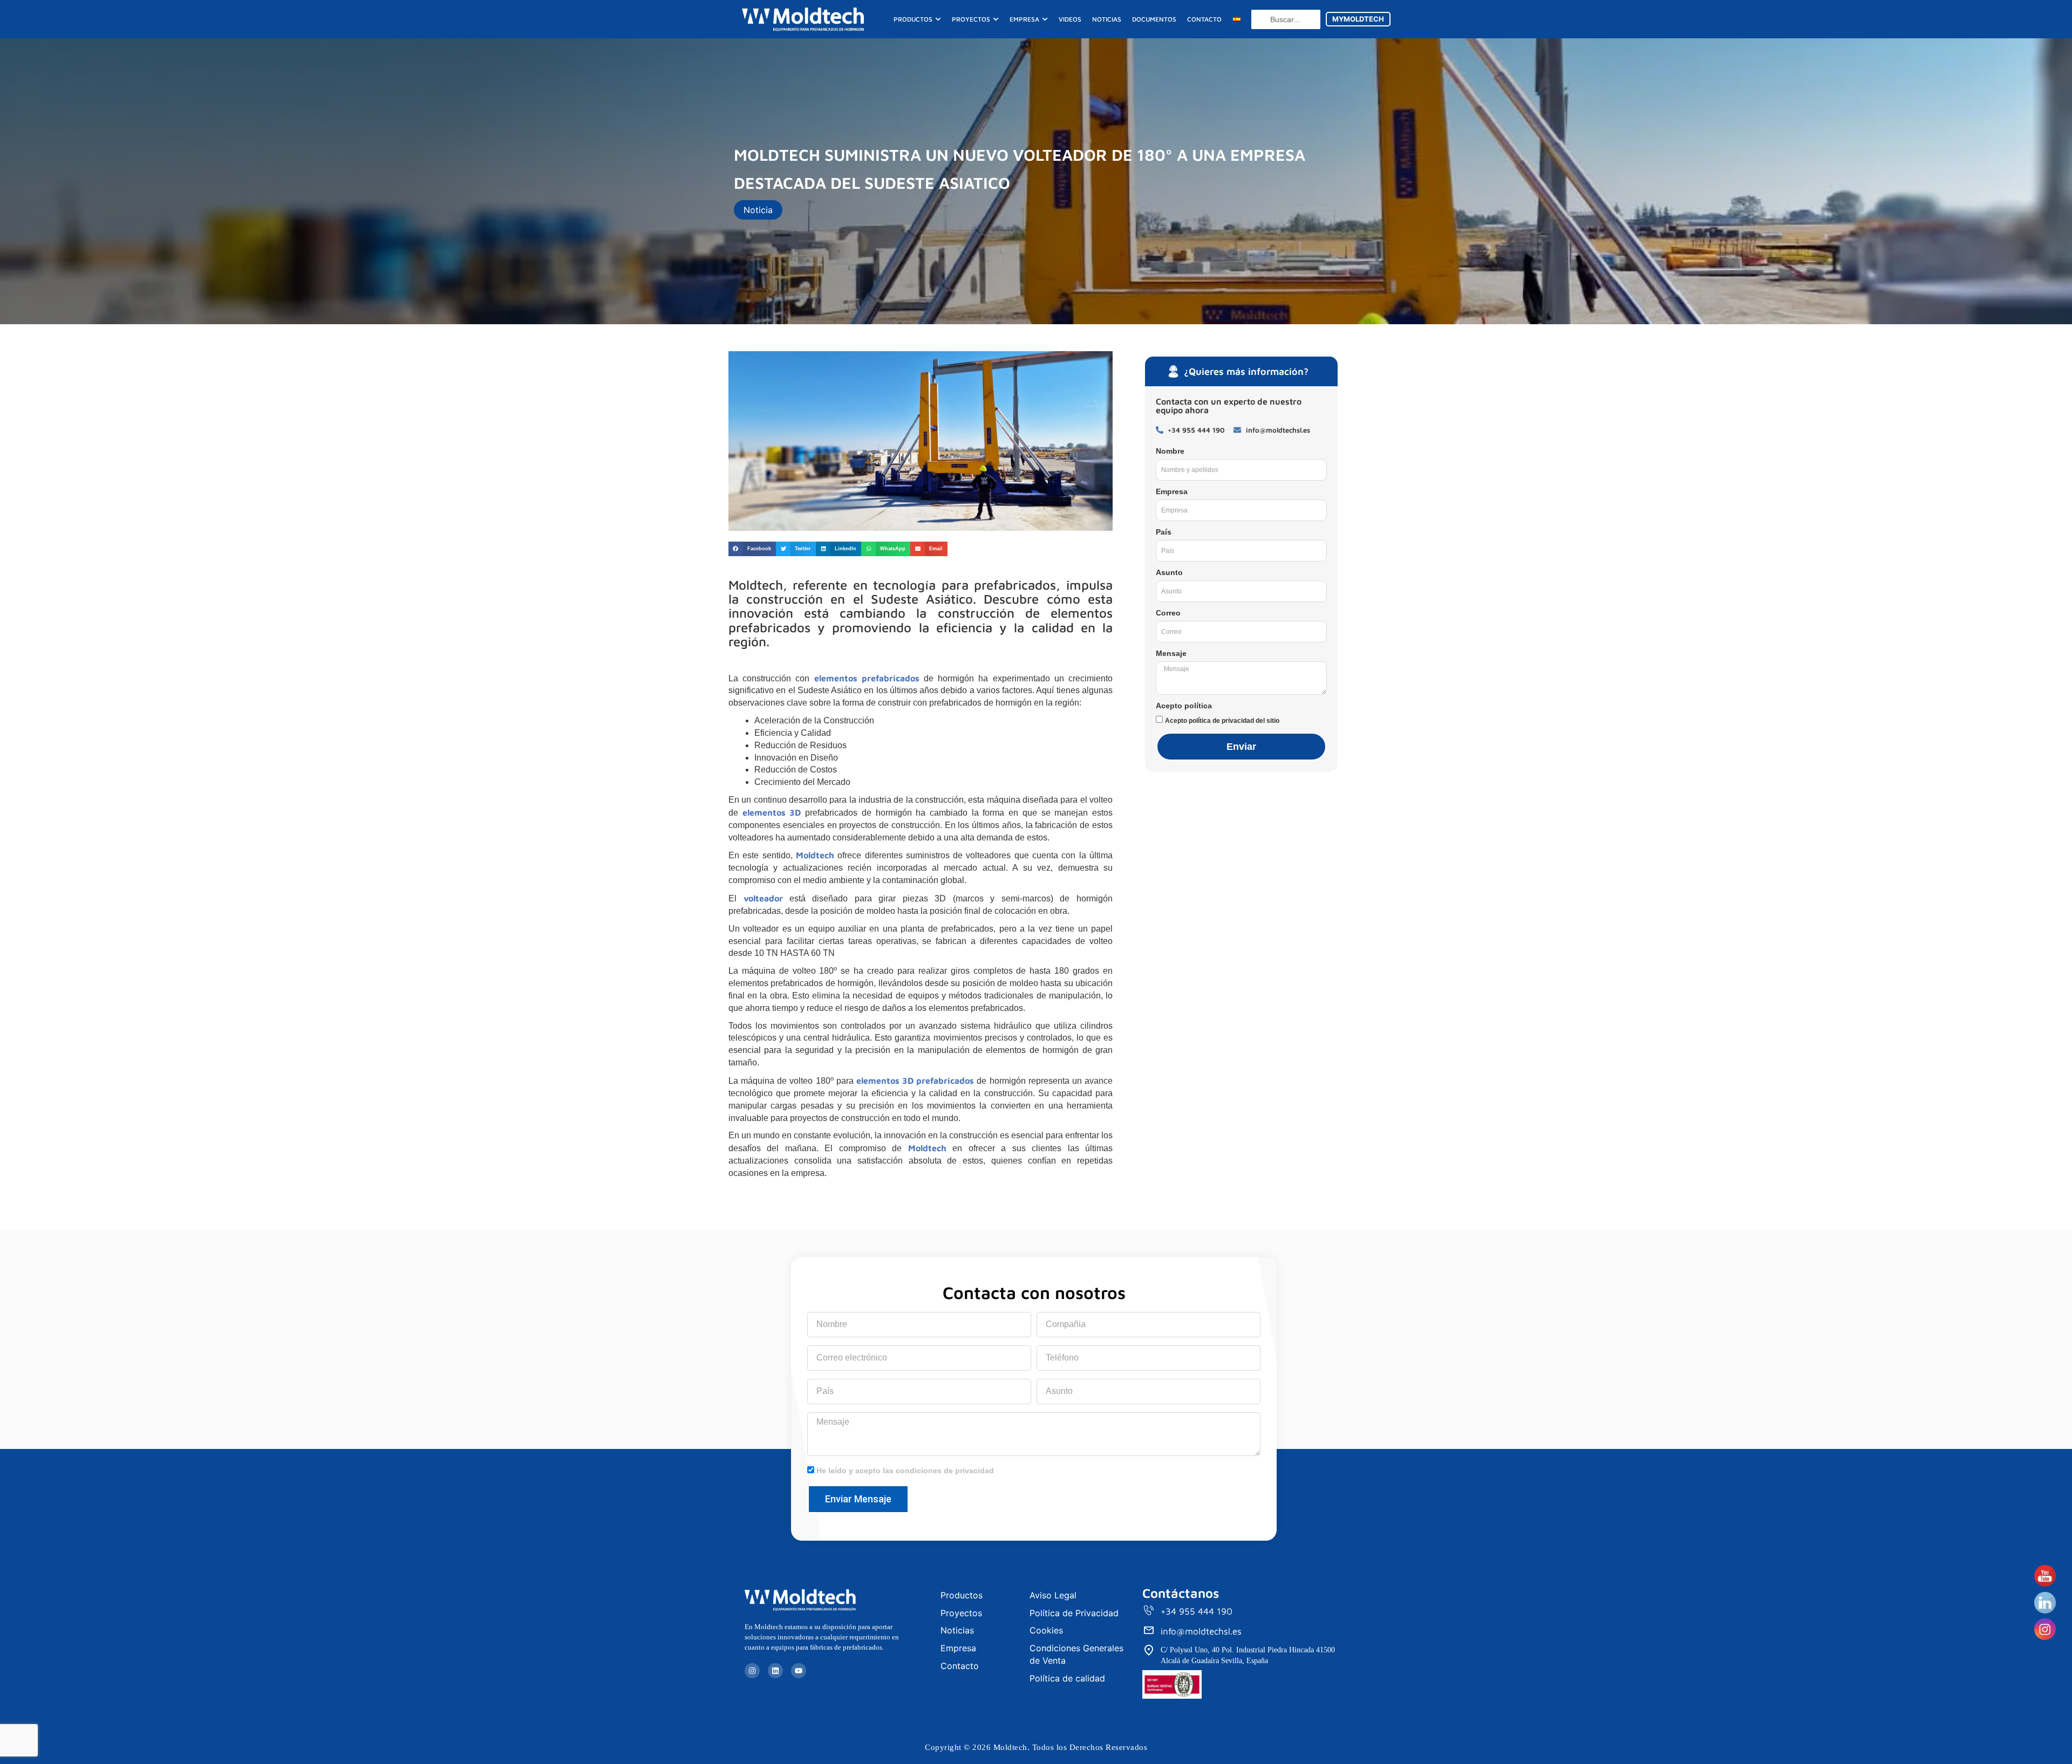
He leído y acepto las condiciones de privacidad (905, 1471)
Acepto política (1184, 706)
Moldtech (815, 855)
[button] (752, 549)
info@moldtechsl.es (1201, 1631)
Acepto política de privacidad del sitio (1222, 721)
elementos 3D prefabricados (915, 1081)
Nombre (1170, 451)
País (1164, 532)
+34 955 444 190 (1197, 1611)
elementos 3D (772, 812)
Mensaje (1171, 653)
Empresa (1172, 491)
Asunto (1169, 572)
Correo (1168, 613)
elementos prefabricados (867, 678)
